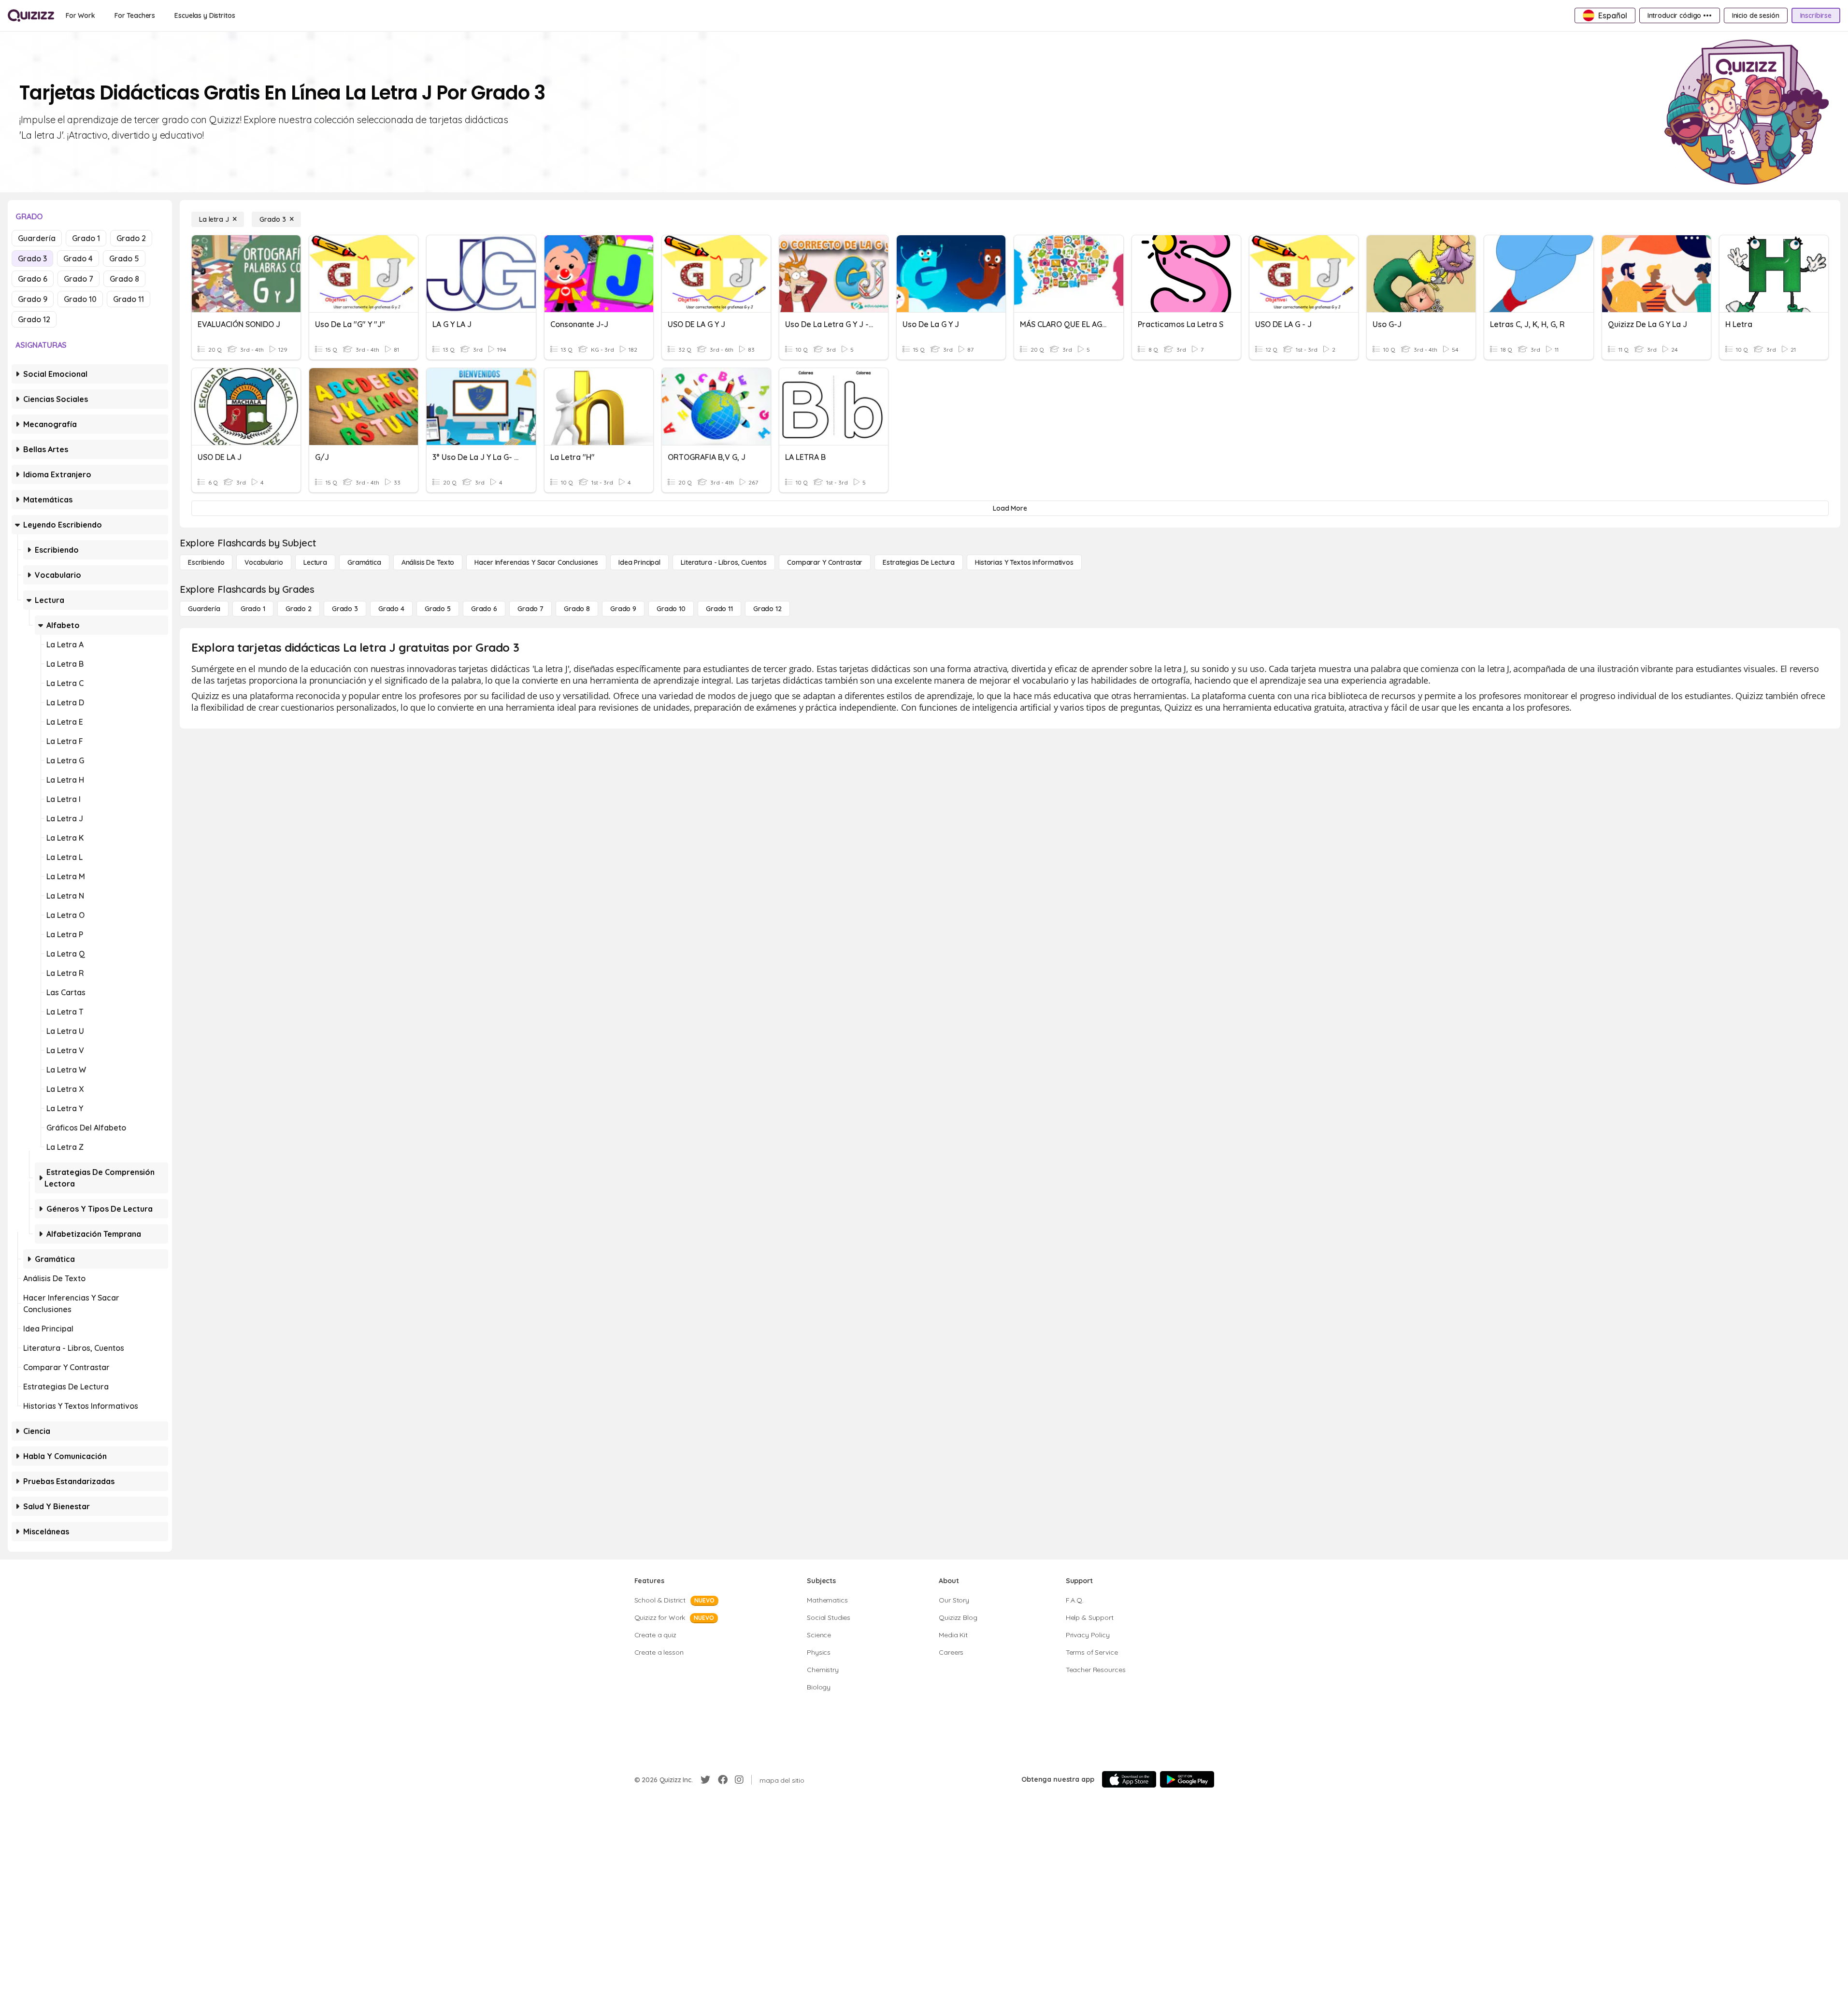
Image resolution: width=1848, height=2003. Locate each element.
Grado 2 (131, 238)
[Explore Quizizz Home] (31, 15)
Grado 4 (78, 258)
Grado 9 (33, 299)
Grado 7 (79, 279)
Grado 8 (124, 279)
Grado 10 (80, 299)
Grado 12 (34, 319)
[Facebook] (723, 1780)
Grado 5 (124, 258)
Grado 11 (129, 299)
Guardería (37, 238)
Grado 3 (32, 258)
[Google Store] (1187, 1779)
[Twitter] (705, 1780)
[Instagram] (739, 1780)
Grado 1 (86, 238)
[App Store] (1129, 1779)
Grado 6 (33, 279)
